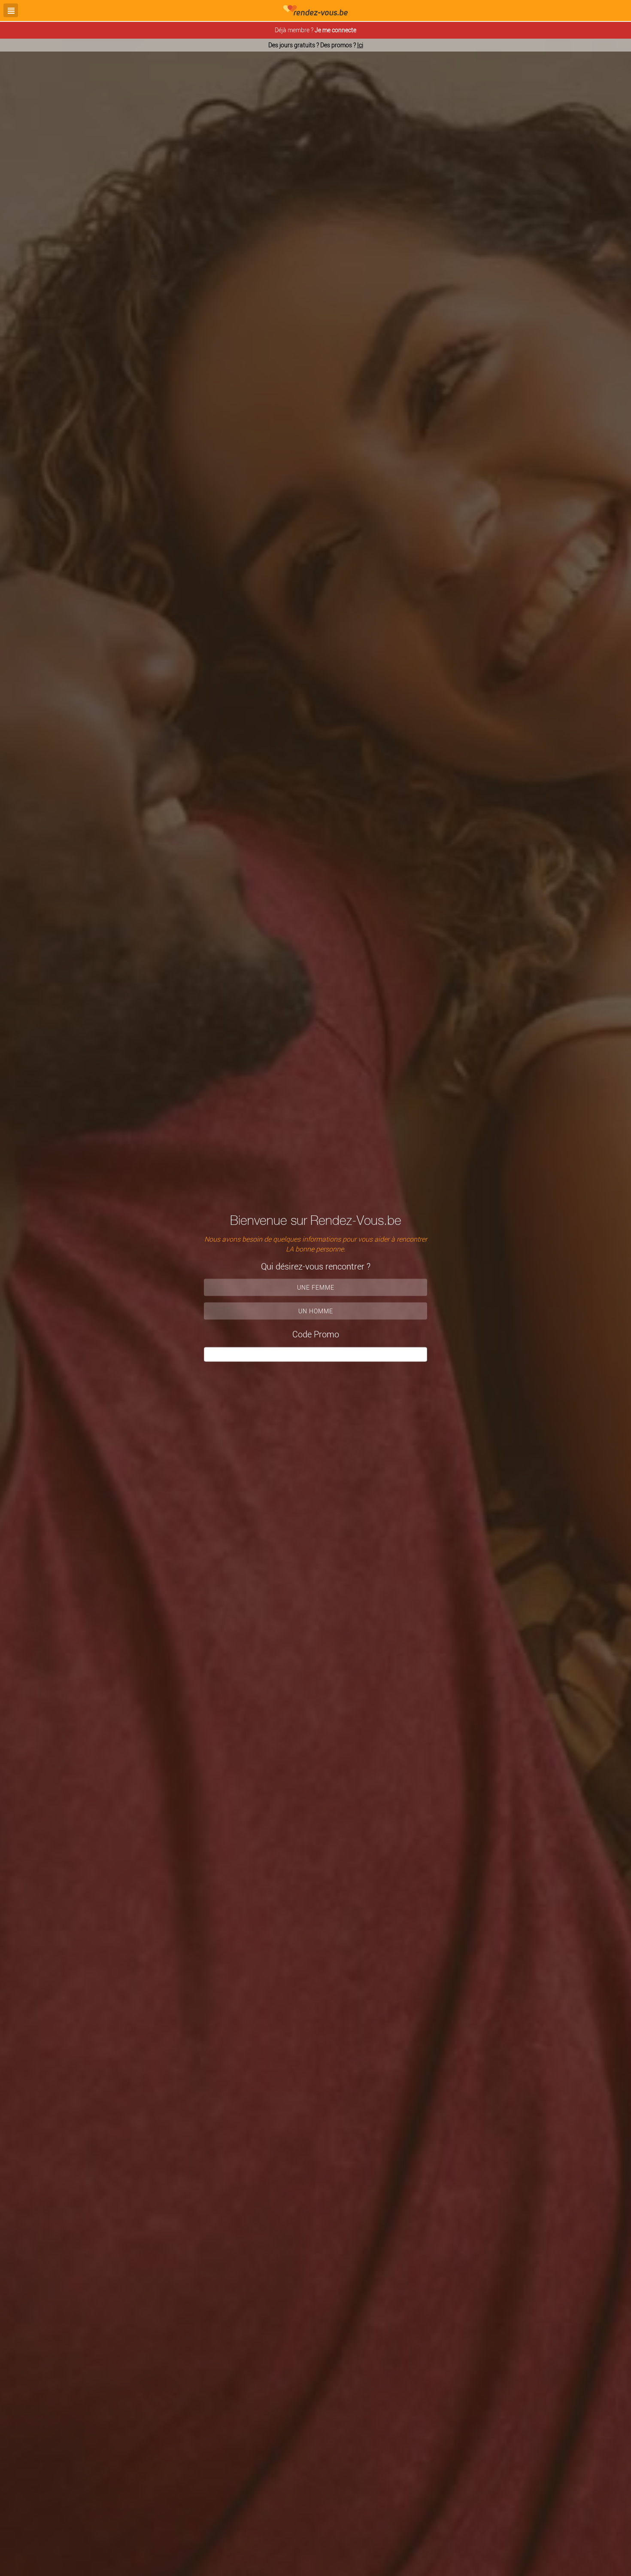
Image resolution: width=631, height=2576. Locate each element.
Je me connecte (335, 30)
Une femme (316, 1287)
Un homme (316, 1311)
